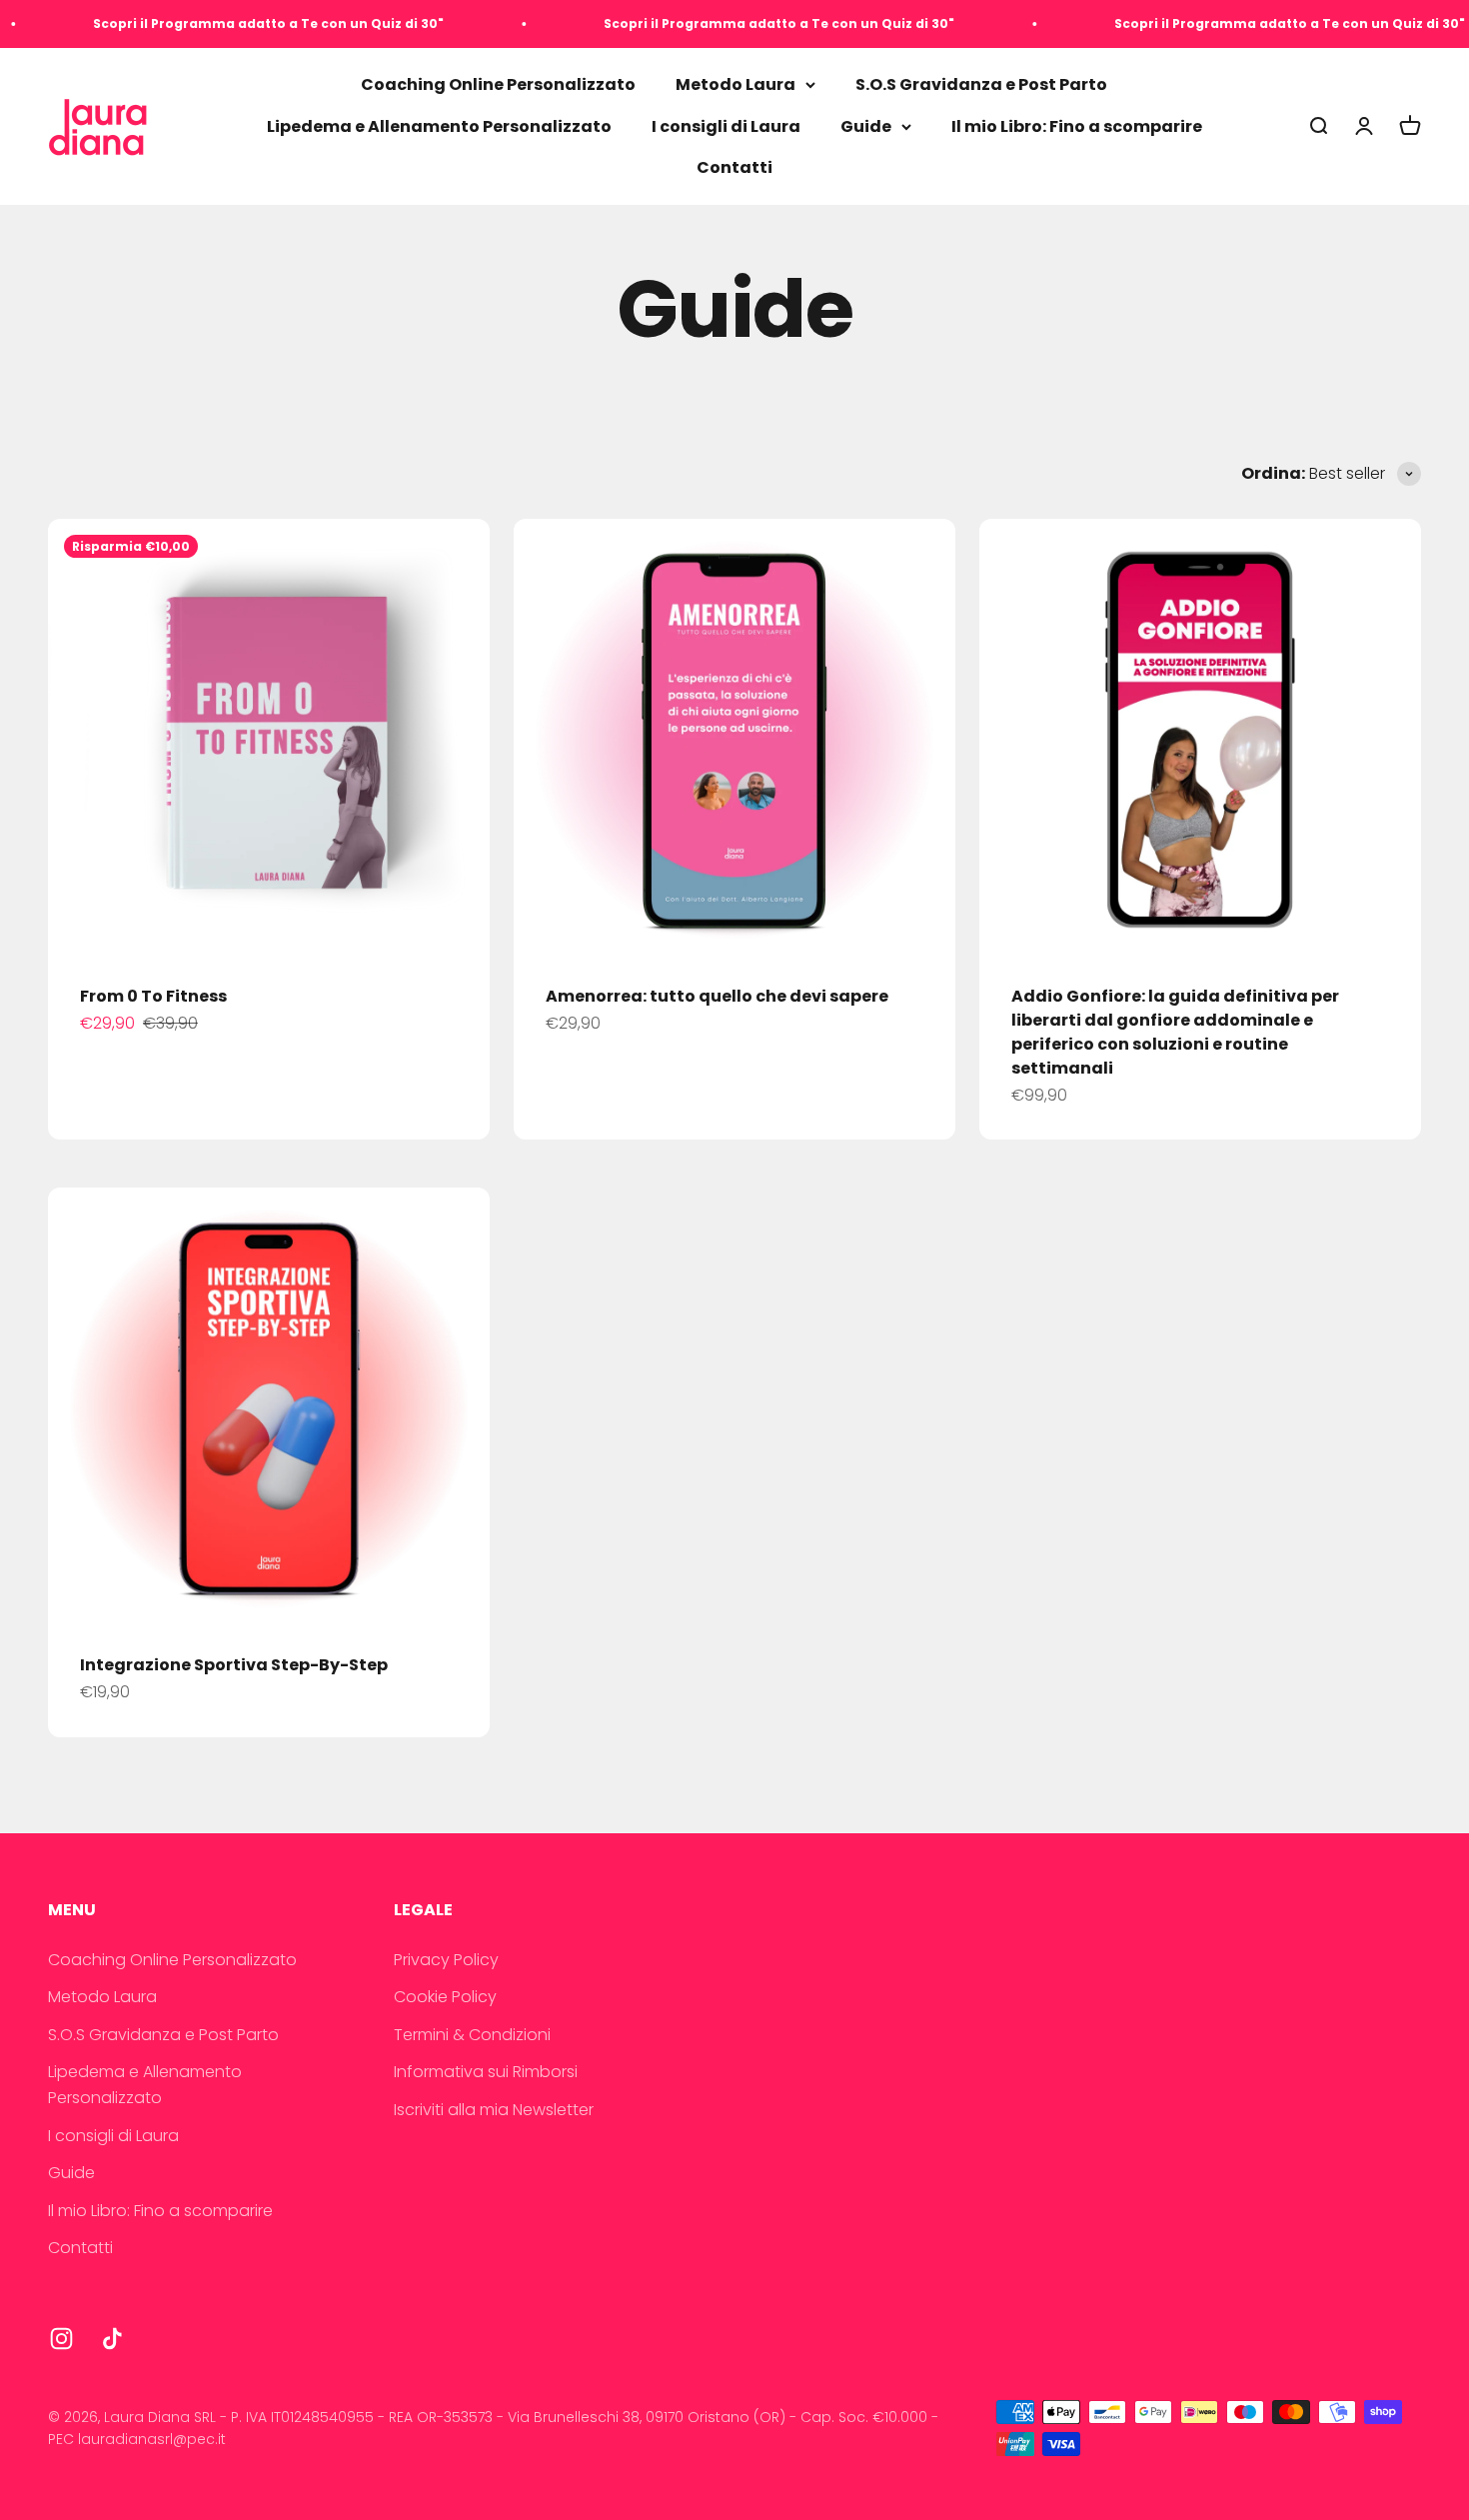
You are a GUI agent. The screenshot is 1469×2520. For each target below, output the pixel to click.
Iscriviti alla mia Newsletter (494, 2110)
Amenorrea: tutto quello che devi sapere (717, 996)
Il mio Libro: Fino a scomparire (1077, 126)
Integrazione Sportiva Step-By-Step (234, 1665)
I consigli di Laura (726, 126)
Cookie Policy (445, 1997)
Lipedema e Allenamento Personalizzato (439, 126)
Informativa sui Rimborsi (486, 2072)
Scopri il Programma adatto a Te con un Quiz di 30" (217, 23)
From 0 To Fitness (153, 996)
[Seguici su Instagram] (61, 2339)
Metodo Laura (735, 84)
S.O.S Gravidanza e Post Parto (981, 84)
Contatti (734, 168)
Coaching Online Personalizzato (498, 84)
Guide (866, 126)
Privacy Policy (446, 1960)
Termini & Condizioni (472, 2035)
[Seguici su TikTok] (112, 2339)
